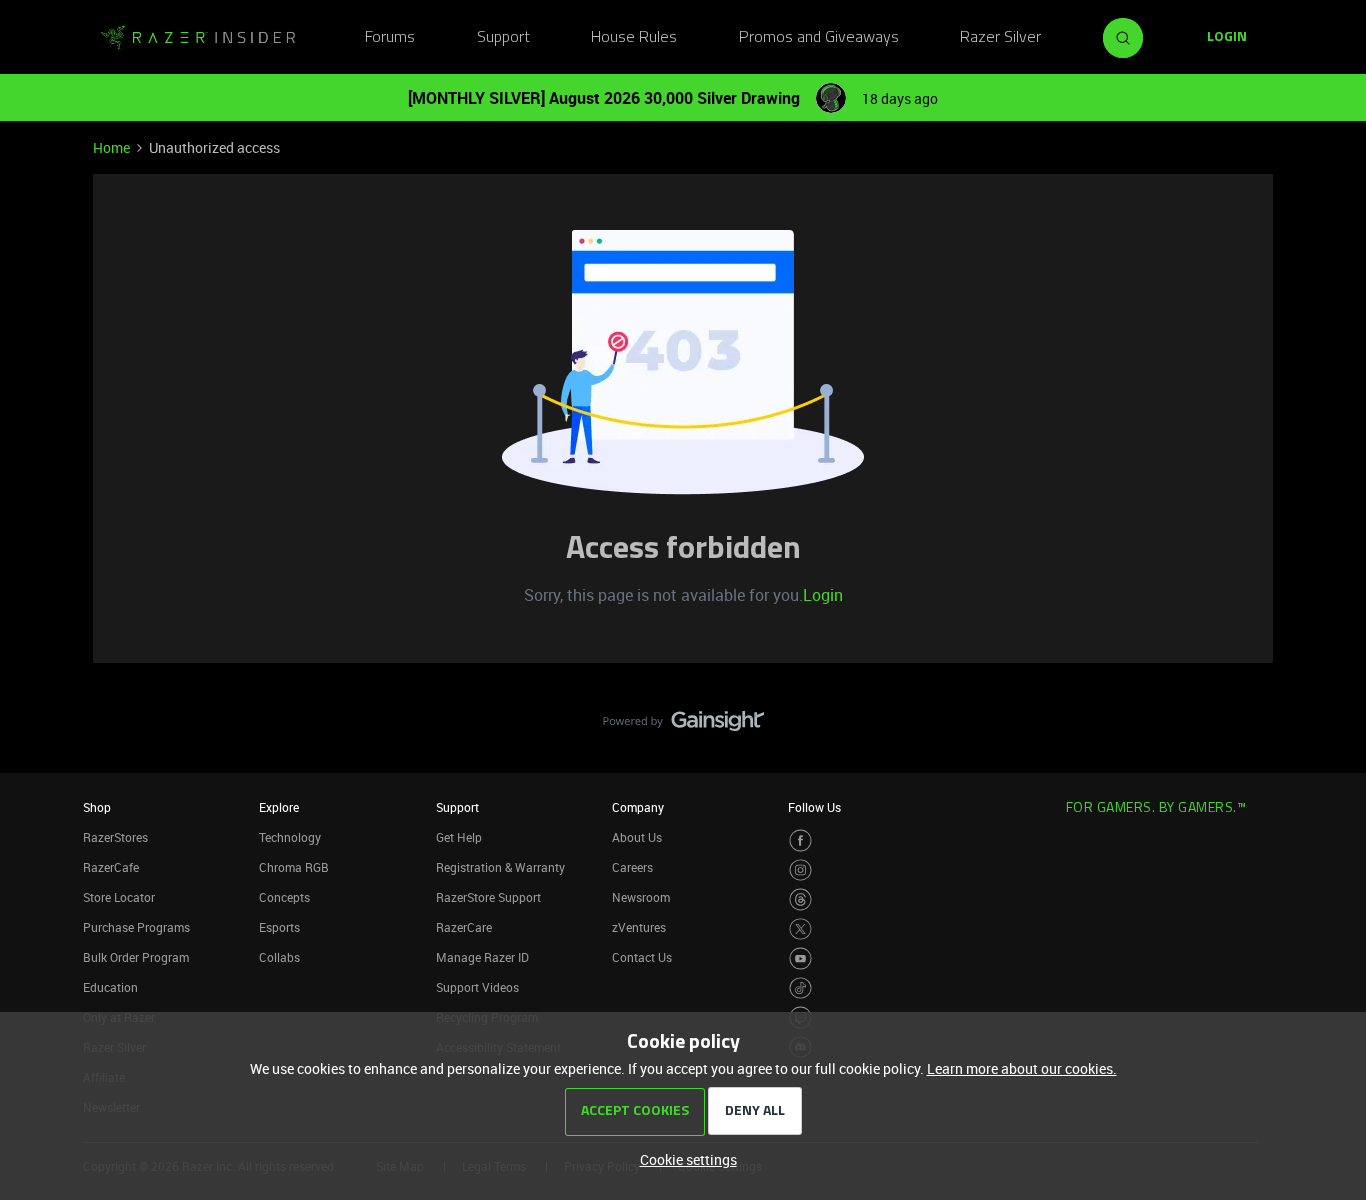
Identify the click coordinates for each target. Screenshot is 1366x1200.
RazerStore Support (488, 897)
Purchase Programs (136, 927)
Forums (390, 38)
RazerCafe (111, 867)
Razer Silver (1000, 38)
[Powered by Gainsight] (683, 726)
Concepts (284, 897)
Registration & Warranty (500, 867)
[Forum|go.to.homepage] (198, 38)
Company (638, 807)
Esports (279, 927)
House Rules (634, 38)
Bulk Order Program (136, 957)
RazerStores (115, 837)
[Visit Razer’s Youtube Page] (800, 958)
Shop (97, 807)
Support (503, 38)
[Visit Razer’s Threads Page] (800, 899)
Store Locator (119, 897)
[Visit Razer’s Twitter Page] (800, 929)
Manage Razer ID (482, 957)
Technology (290, 837)
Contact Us (642, 957)
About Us (637, 837)
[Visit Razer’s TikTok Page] (800, 988)
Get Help (459, 837)
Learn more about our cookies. (1022, 1068)
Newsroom (641, 897)
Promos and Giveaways (819, 38)
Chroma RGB (294, 867)
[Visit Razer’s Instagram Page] (800, 870)
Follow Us (814, 807)
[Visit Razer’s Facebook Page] (800, 840)
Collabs (279, 957)
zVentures (639, 927)
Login (823, 595)
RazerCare (464, 927)
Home (111, 147)
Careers (632, 867)
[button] (1227, 38)
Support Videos (477, 987)
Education (110, 987)
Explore (279, 807)
